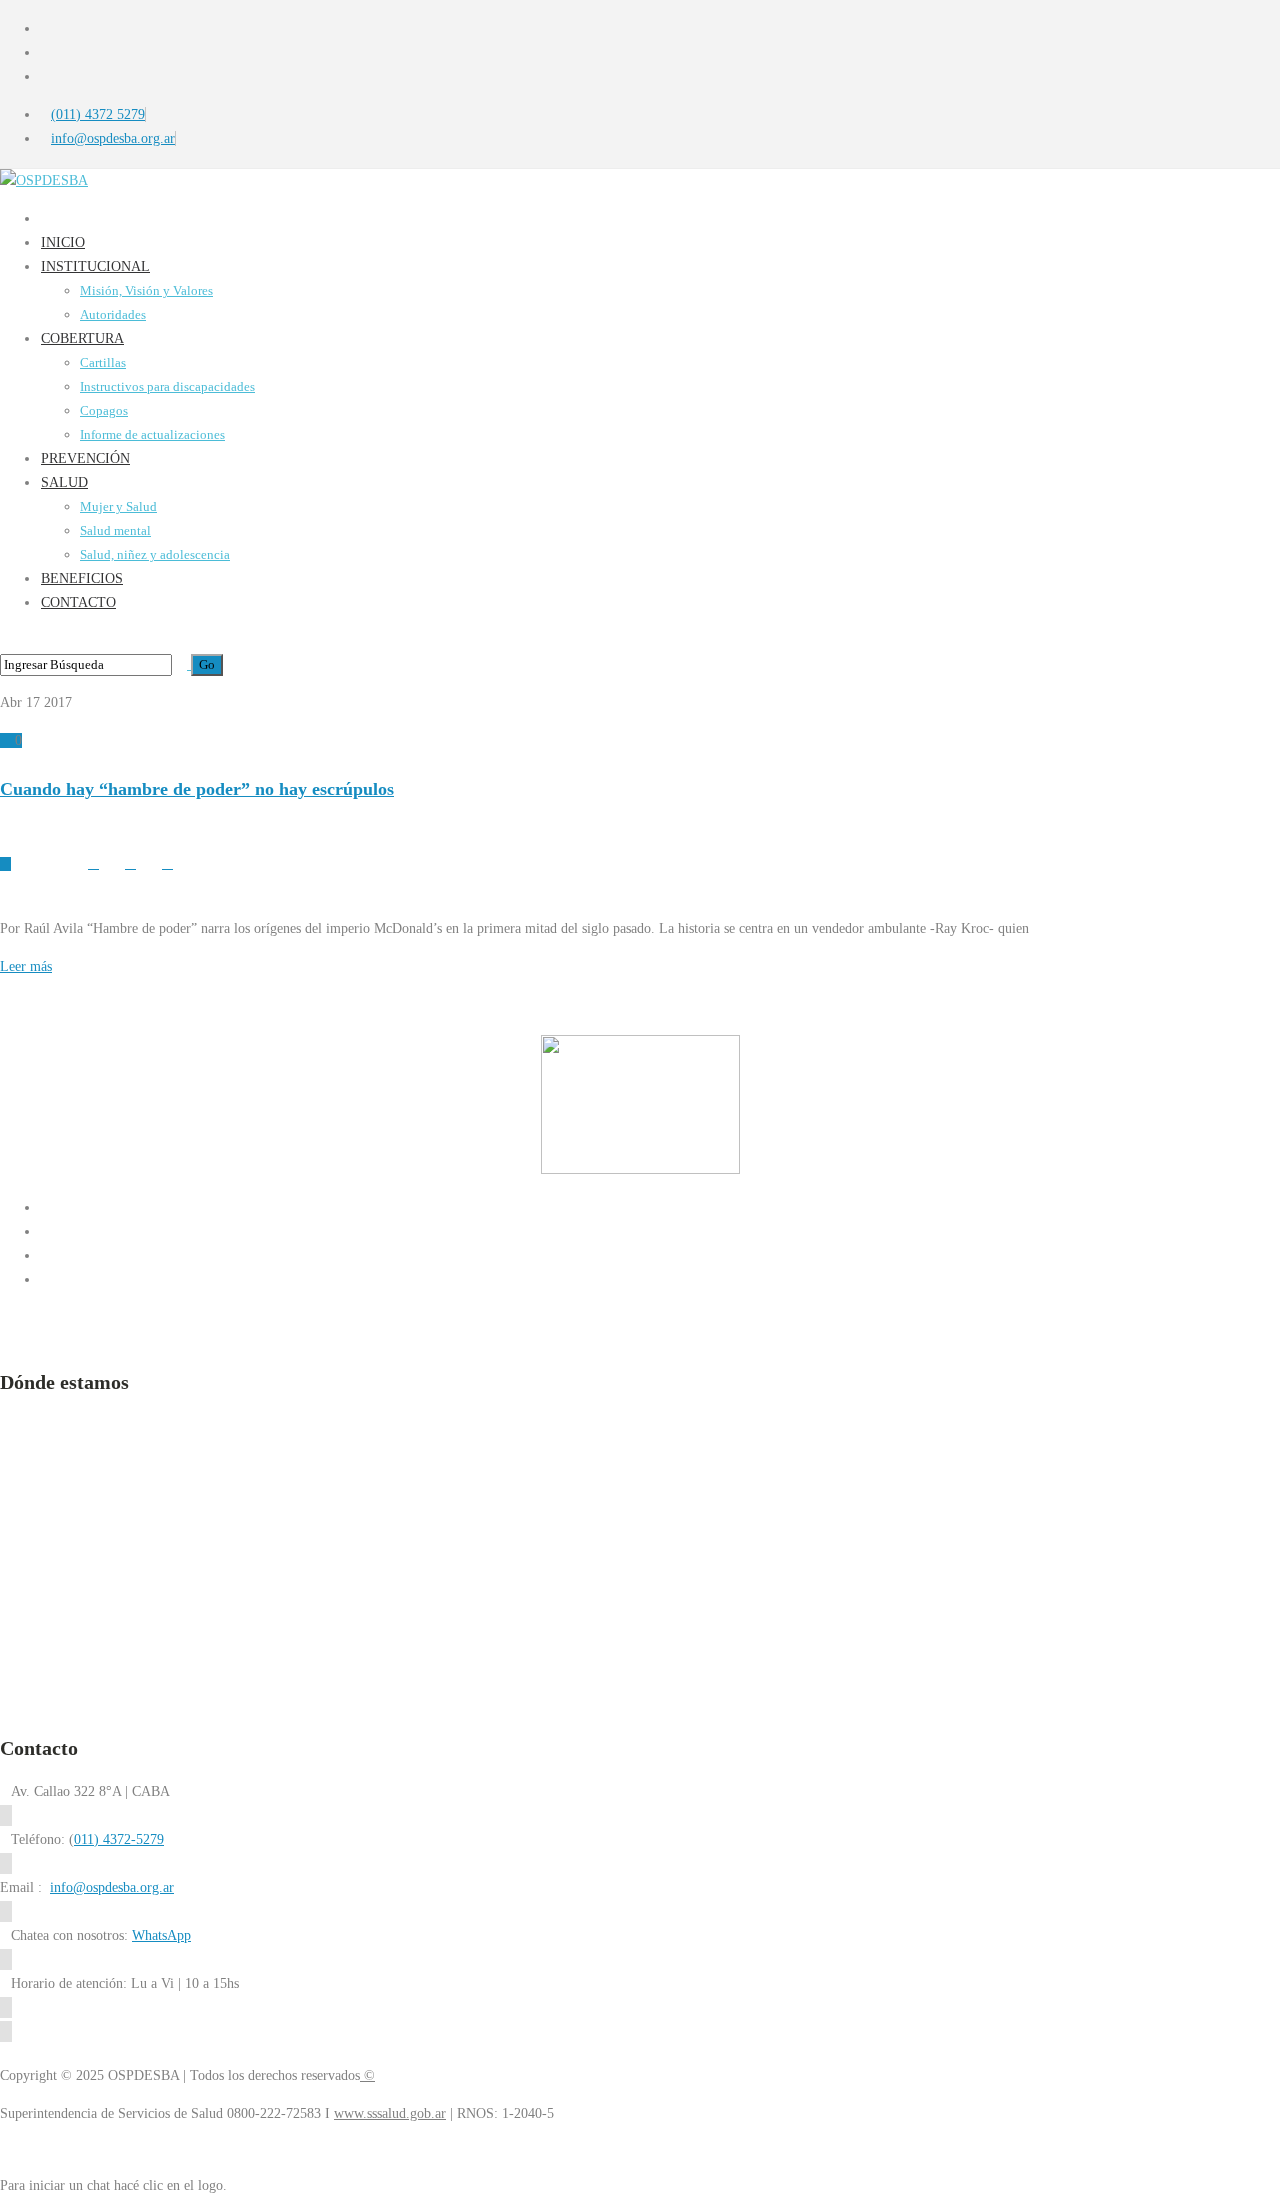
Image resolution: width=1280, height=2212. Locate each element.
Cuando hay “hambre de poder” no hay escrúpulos (197, 789)
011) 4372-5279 (119, 1839)
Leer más (26, 966)
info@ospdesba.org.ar (112, 1887)
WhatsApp (161, 1935)
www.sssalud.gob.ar (390, 2113)
